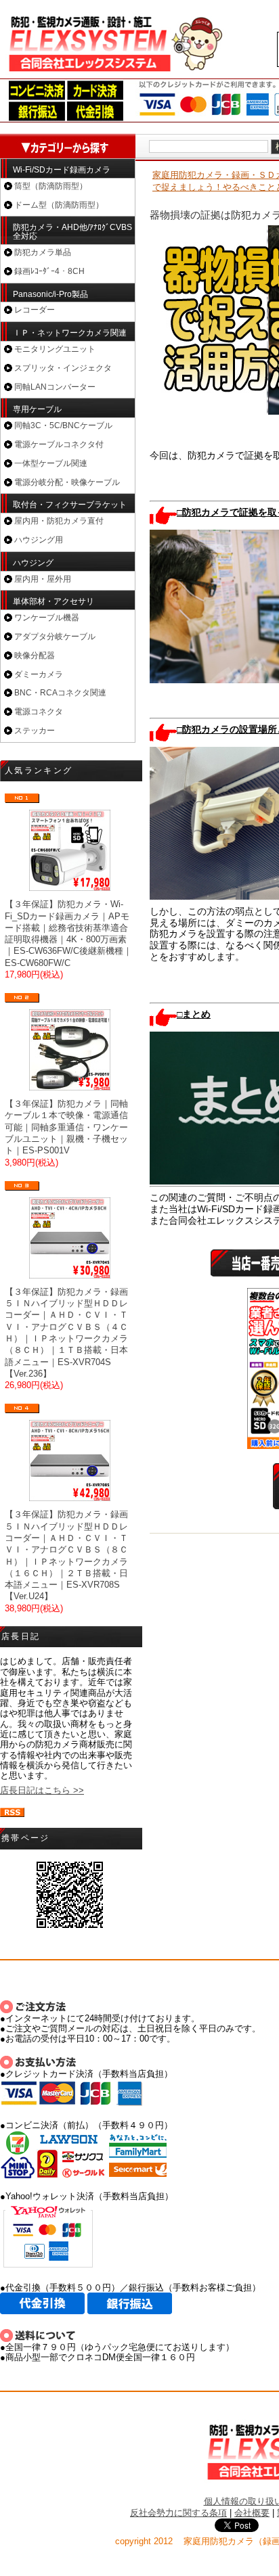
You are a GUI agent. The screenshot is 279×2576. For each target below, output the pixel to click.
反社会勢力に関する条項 (178, 2513)
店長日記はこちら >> (42, 1790)
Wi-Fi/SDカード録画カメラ (62, 170)
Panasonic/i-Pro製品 (50, 294)
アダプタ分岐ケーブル (55, 637)
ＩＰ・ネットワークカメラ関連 (70, 333)
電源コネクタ (39, 712)
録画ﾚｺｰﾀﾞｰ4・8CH (49, 271)
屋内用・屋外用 (43, 579)
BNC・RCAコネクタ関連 (60, 693)
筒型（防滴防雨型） (51, 186)
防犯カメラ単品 (43, 252)
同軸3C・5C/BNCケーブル (63, 425)
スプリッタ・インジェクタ (63, 368)
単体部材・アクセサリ (53, 601)
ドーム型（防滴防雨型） (59, 205)
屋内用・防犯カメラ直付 (59, 521)
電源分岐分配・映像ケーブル (67, 482)
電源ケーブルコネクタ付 (59, 444)
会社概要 (252, 2513)
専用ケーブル (37, 409)
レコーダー (35, 310)
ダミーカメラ (39, 674)
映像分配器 (35, 655)
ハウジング (33, 563)
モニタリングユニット (55, 349)
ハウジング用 (39, 540)
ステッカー (35, 731)
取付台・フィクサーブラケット (70, 505)
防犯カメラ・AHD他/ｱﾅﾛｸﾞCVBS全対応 (72, 232)
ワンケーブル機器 (47, 618)
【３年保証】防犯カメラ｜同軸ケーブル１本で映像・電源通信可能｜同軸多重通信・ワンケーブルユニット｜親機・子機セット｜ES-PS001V (66, 1127)
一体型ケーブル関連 (51, 463)
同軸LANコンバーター (55, 387)
